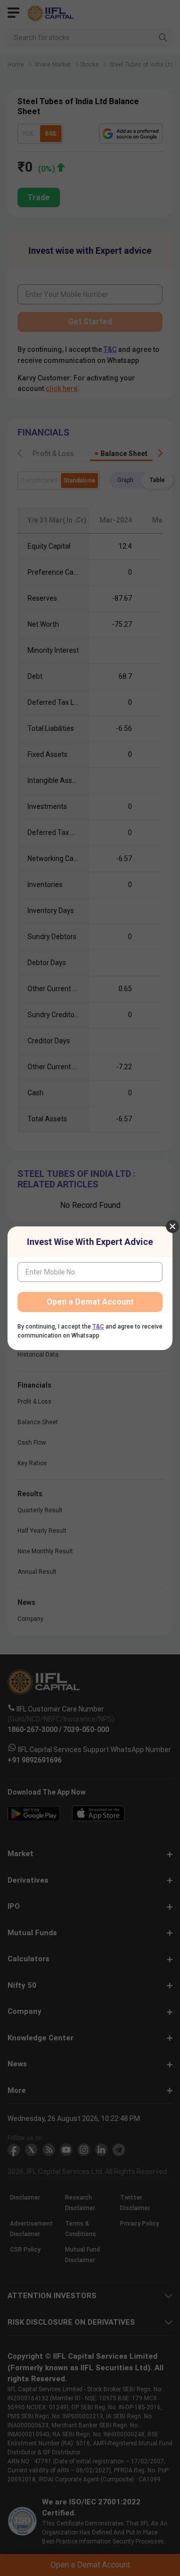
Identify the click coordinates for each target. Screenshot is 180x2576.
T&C (98, 1327)
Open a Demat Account (90, 1302)
